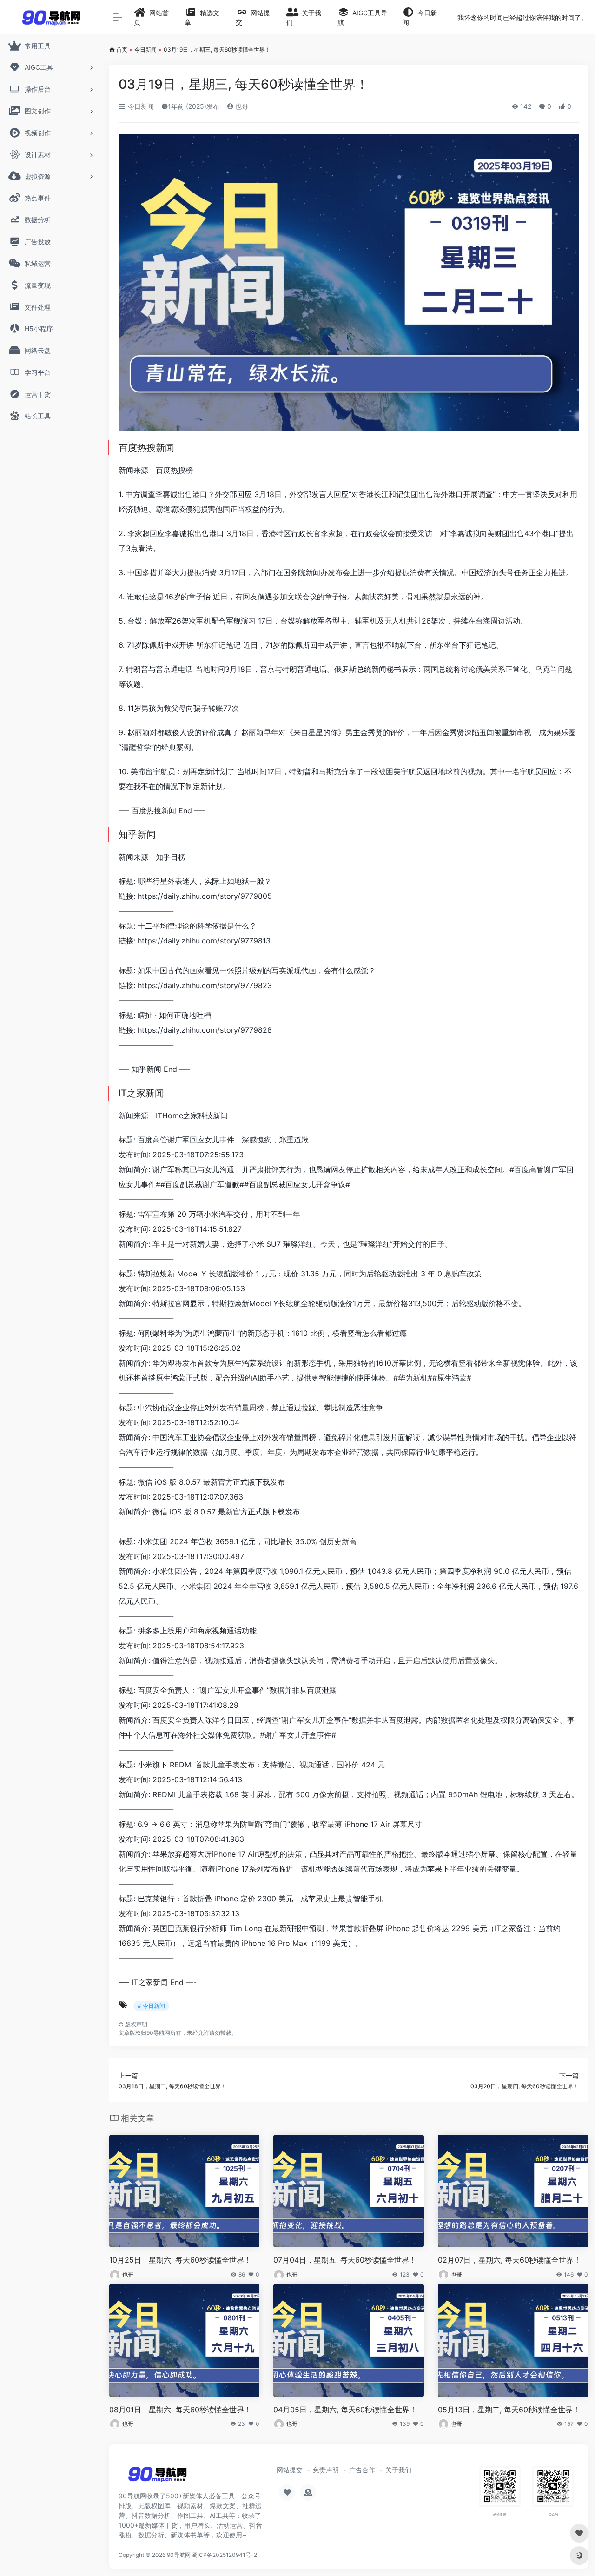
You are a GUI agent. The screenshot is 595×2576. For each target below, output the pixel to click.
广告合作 (362, 2470)
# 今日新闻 (151, 2006)
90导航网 (179, 2555)
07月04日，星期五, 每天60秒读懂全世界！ (345, 2260)
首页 (122, 50)
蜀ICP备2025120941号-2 (225, 2555)
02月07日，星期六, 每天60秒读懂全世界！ (509, 2260)
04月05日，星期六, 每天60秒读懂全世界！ (345, 2410)
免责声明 (326, 2470)
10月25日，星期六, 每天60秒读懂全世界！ (180, 2260)
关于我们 (398, 2470)
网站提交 (290, 2470)
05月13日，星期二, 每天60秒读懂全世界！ (509, 2410)
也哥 (241, 106)
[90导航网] (157, 2477)
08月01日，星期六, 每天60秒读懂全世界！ (180, 2410)
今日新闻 (145, 50)
